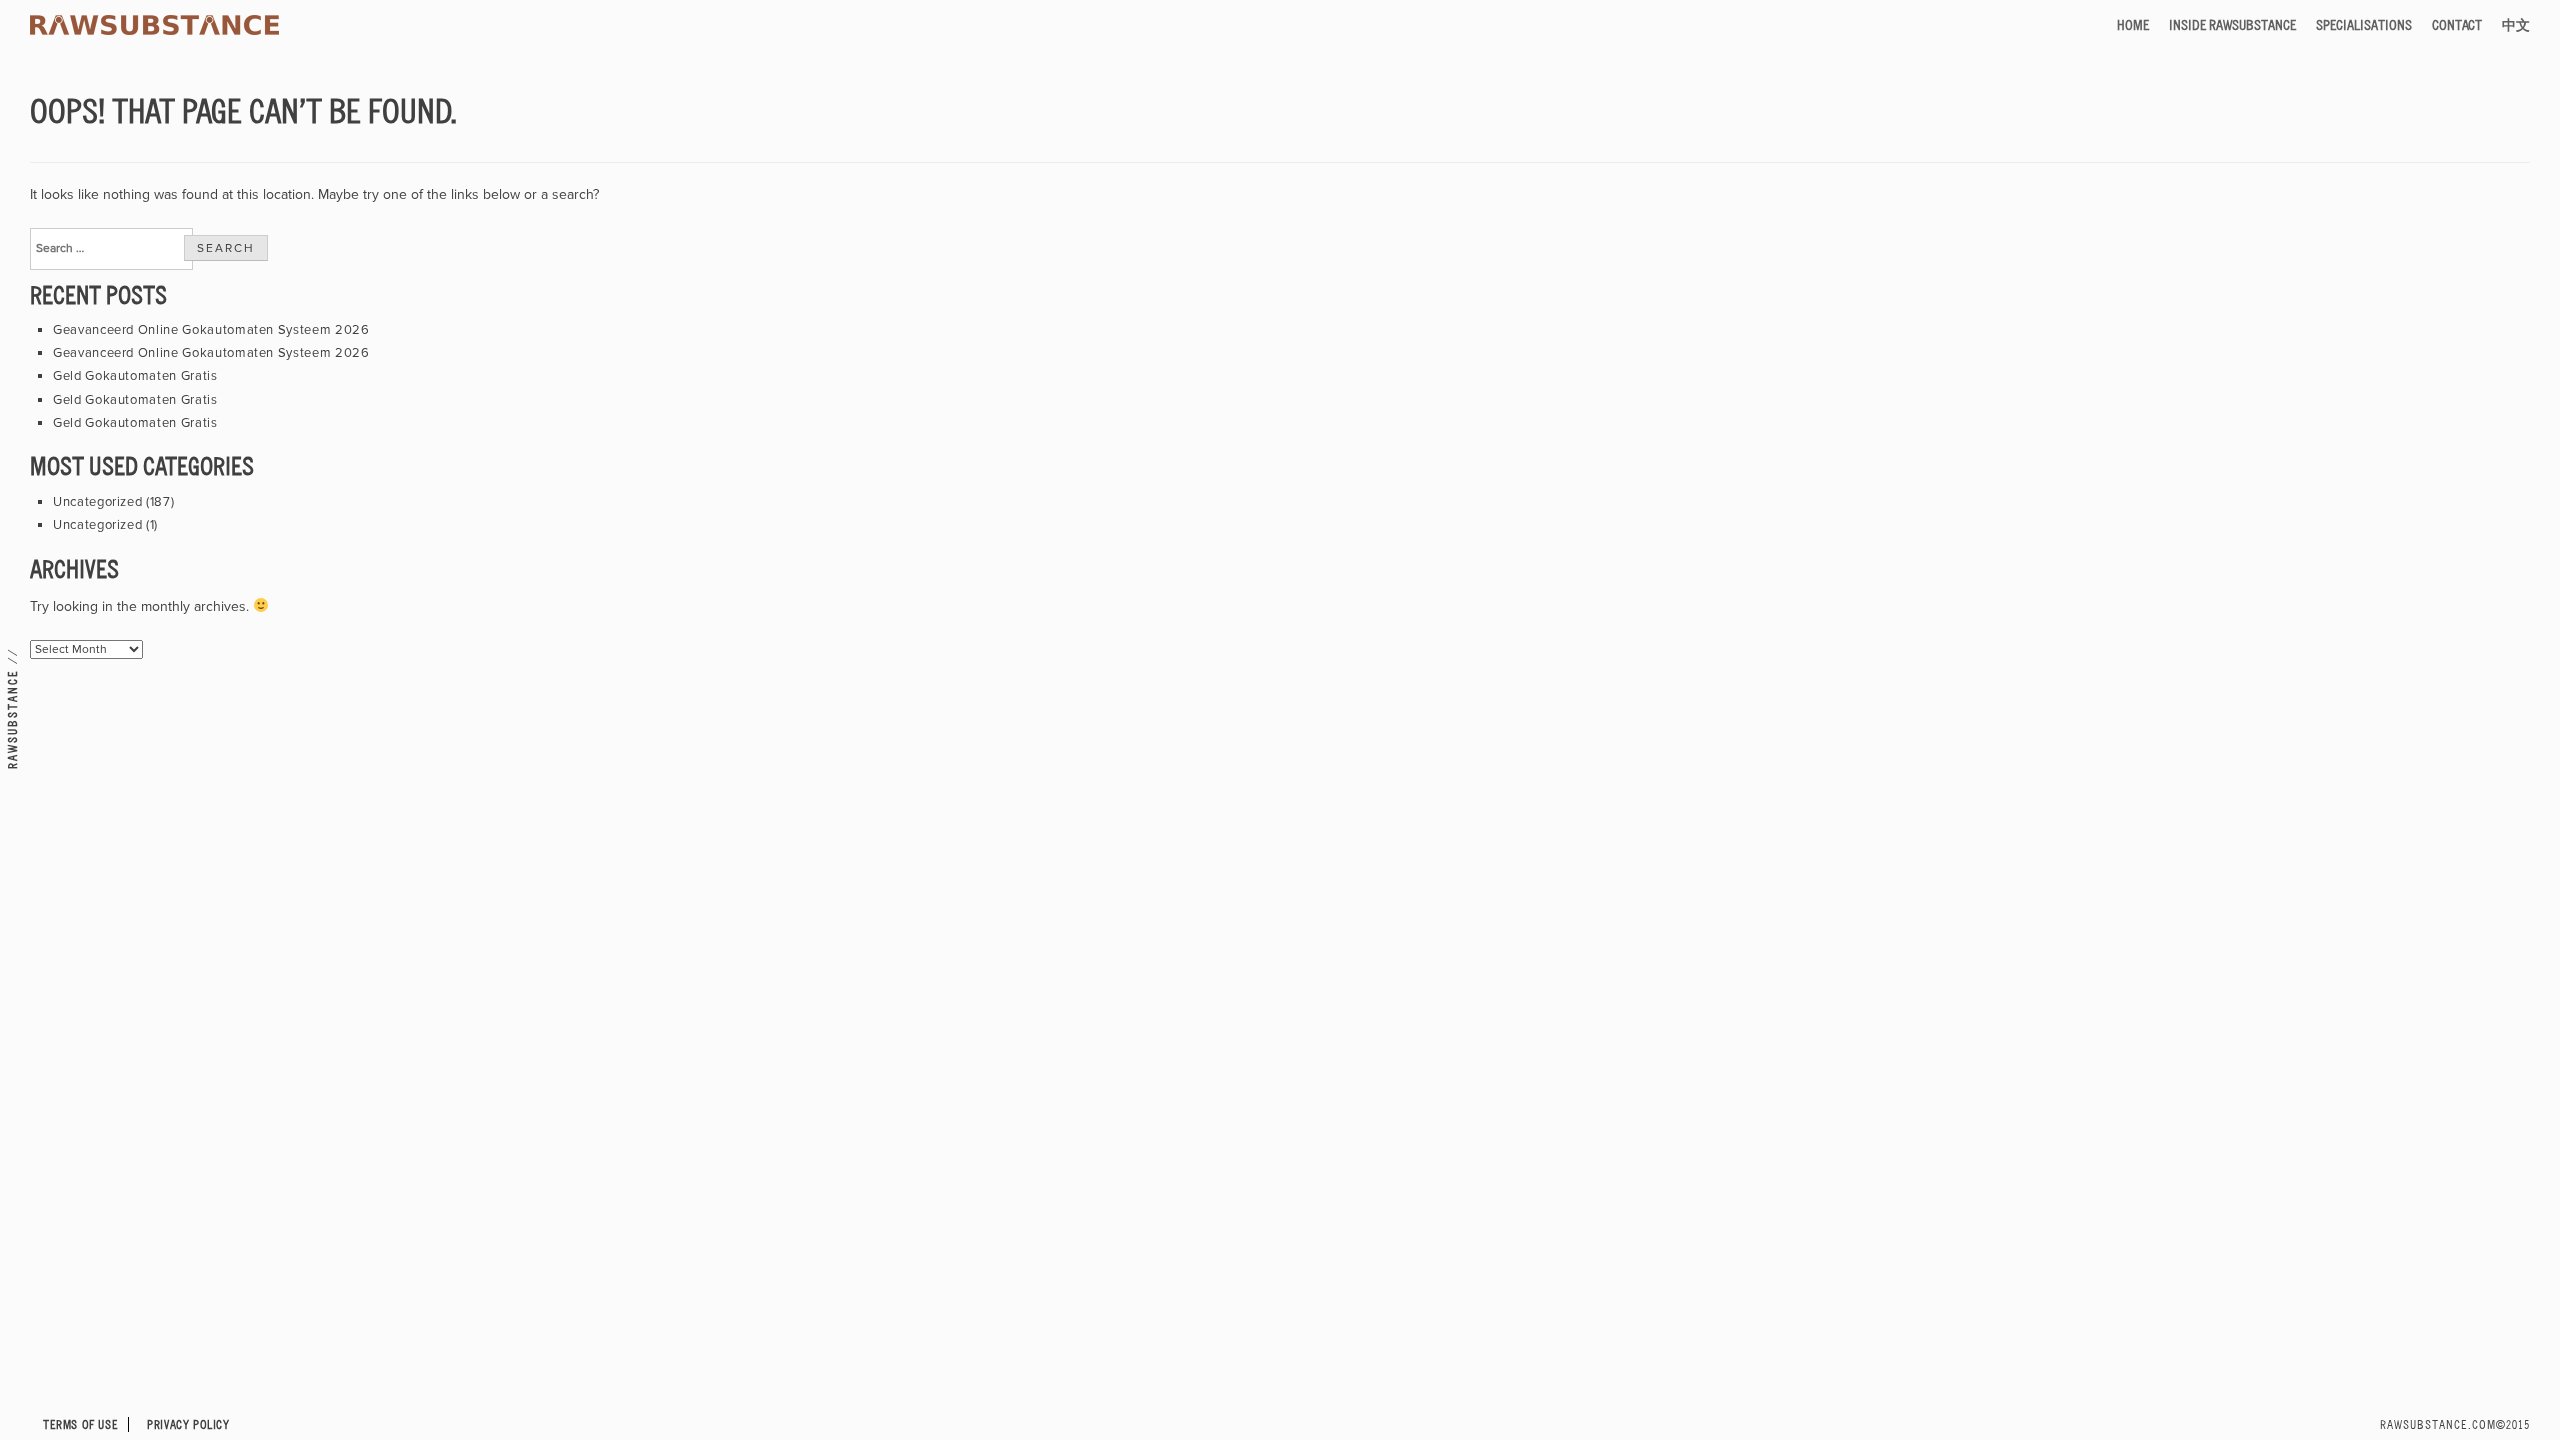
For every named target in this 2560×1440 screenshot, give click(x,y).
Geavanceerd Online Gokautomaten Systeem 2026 (211, 330)
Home (2133, 24)
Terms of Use (80, 1424)
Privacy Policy (188, 1424)
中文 (2516, 24)
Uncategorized (97, 502)
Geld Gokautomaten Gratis (135, 376)
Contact (2457, 24)
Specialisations (2364, 24)
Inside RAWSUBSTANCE (2232, 24)
